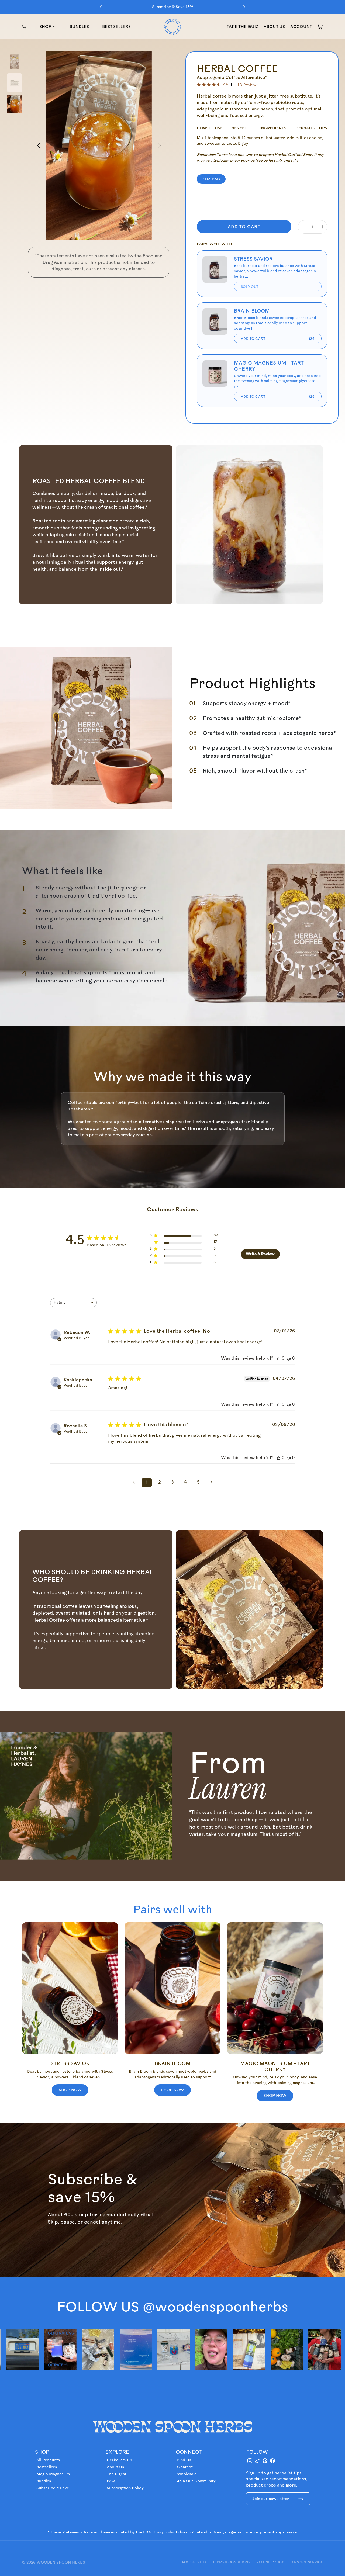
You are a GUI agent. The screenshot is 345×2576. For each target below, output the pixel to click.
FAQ (111, 2481)
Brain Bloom (252, 311)
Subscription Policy (125, 2488)
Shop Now (70, 2090)
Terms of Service (306, 2562)
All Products (48, 2460)
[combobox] (73, 1303)
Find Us (184, 2460)
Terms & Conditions (231, 2562)
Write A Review (260, 1254)
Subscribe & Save (53, 2488)
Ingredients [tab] (273, 128)
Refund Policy (270, 2562)
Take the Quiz (242, 27)
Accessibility (194, 2562)
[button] (320, 26)
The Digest (117, 2474)
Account (301, 27)
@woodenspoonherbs (215, 2306)
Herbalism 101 (120, 2460)
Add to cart (278, 338)
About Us (115, 2467)
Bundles (79, 27)
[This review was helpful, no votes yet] (278, 1359)
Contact (185, 2467)
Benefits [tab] (241, 128)
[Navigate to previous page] (134, 1483)
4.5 (226, 85)
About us (274, 27)
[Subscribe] (301, 2499)
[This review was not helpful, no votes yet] (289, 1359)
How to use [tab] (210, 128)
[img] (199, 84)
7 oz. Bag (211, 179)
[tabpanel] (262, 149)
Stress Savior (253, 259)
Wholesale (187, 2474)
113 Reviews (247, 85)
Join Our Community (196, 2481)
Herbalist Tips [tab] (311, 128)
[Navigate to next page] (211, 1483)
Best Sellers (116, 27)
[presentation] (101, 7)
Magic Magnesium (53, 2474)
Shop (46, 27)
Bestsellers (47, 2467)
